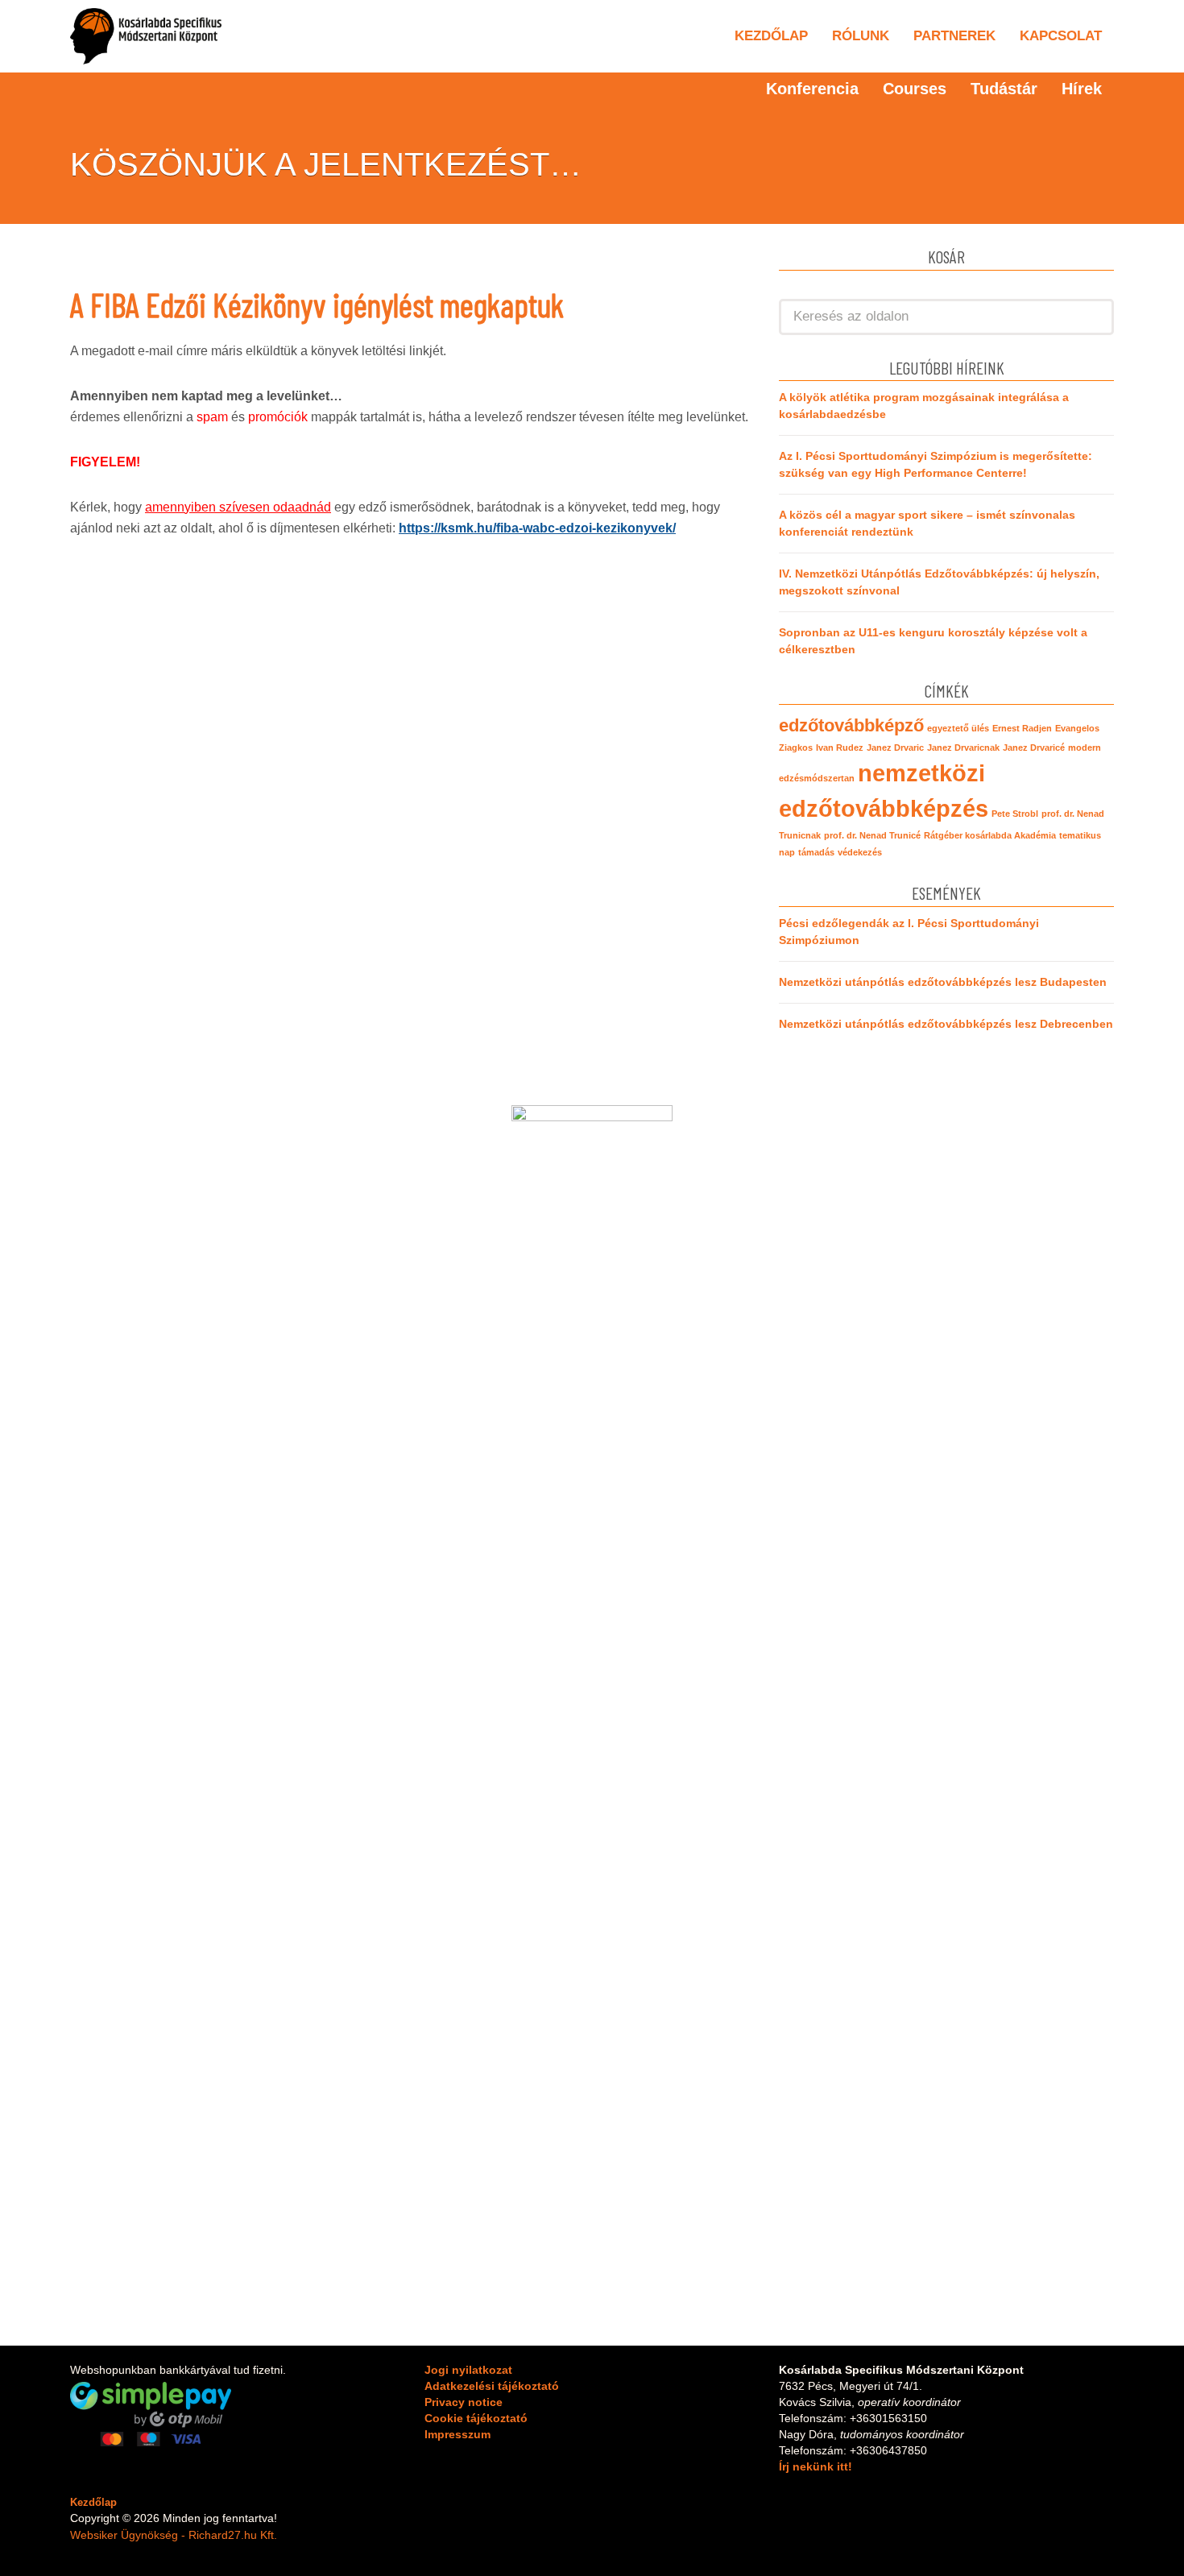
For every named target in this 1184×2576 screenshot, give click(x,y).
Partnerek (954, 36)
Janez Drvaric (895, 748)
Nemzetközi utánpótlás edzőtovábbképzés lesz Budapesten (943, 982)
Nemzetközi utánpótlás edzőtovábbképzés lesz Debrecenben (946, 1024)
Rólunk (861, 36)
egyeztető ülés (958, 728)
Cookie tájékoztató (476, 2418)
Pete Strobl (1015, 814)
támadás (816, 852)
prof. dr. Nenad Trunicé (872, 835)
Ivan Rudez (840, 748)
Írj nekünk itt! (816, 2466)
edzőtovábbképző (851, 725)
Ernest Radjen (1022, 728)
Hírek (1082, 89)
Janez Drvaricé (1034, 748)
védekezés (860, 852)
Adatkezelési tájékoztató (492, 2386)
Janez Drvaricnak (963, 748)
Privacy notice (464, 2402)
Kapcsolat (1061, 36)
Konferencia (812, 89)
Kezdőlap (771, 36)
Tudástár (1004, 89)
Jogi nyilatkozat (468, 2370)
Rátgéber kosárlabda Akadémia (990, 835)
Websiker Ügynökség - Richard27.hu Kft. (174, 2535)
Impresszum (457, 2434)
